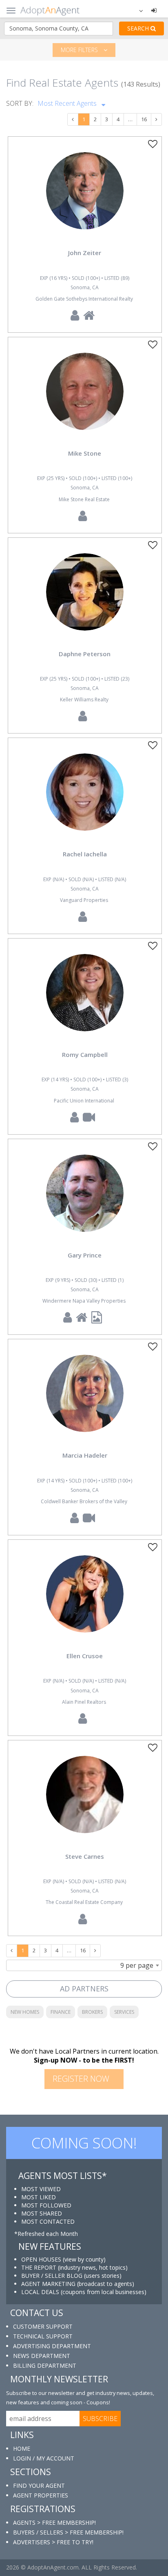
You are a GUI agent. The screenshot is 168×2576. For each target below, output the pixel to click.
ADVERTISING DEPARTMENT (52, 2346)
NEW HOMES (25, 2012)
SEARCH (139, 28)
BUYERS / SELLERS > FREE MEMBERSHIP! (68, 2532)
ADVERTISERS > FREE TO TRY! (53, 2542)
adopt (85, 198)
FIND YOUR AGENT (39, 2485)
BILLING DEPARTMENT (45, 2365)
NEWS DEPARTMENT (42, 2356)
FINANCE (61, 2012)
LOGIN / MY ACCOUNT (44, 2458)
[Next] (156, 120)
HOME (22, 2448)
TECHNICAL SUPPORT (43, 2336)
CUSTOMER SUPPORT (43, 2326)
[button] (136, 10)
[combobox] (84, 1965)
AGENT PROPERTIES (41, 2495)
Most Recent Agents (68, 103)
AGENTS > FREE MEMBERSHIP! (54, 2523)
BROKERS (92, 2012)
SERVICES (124, 2012)
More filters (80, 50)
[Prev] (73, 120)
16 (144, 119)
